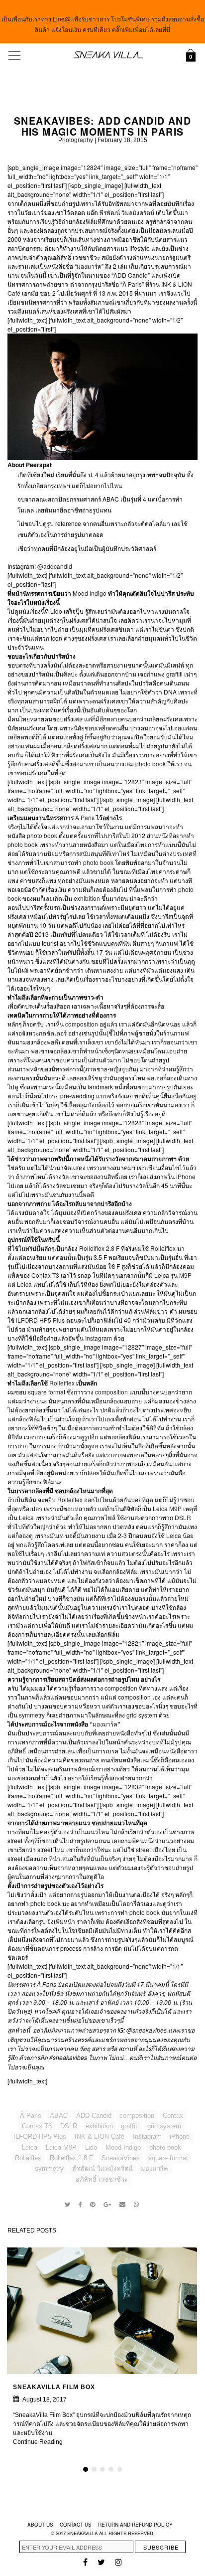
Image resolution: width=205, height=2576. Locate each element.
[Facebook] (80, 2205)
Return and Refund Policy (135, 2525)
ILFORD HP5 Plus (40, 1320)
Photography (76, 140)
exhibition (88, 898)
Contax (173, 2116)
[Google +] (107, 2205)
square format (47, 1392)
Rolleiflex (164, 1248)
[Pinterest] (93, 2205)
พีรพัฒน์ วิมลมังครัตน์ (127, 212)
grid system (142, 1715)
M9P (185, 1275)
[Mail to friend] (123, 2205)
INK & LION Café (100, 2137)
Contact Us (76, 2525)
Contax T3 (45, 1275)
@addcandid (55, 566)
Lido (57, 611)
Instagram (99, 1338)
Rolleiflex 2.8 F (99, 1248)
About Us (40, 2525)
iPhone (186, 1176)
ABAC (59, 2116)
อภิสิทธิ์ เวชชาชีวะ (102, 2179)
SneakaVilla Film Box (54, 2387)
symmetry (33, 1715)
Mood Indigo (90, 593)
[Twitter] (68, 2205)
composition (82, 1024)
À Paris (132, 284)
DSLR (183, 1517)
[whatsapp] (136, 2205)
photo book (151, 764)
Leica (162, 1275)
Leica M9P (167, 1508)
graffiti (175, 674)
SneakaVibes (121, 2158)
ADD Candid (131, 275)
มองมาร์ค (89, 266)
